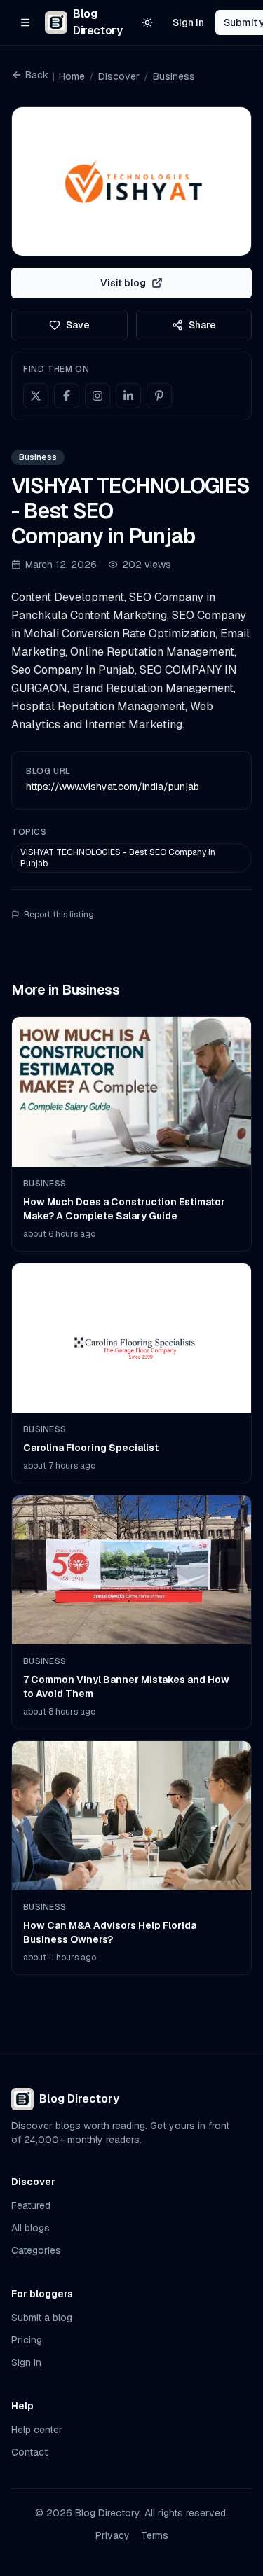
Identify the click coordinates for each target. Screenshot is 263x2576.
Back (37, 75)
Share (202, 325)
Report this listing (59, 915)
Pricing (27, 2340)
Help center (37, 2430)
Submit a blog (42, 2318)
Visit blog (123, 283)
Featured (31, 2205)
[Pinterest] (159, 396)
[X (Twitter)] (36, 396)
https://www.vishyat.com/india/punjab (113, 787)
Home (72, 76)
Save (78, 325)
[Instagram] (97, 396)
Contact (29, 2452)
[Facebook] (67, 396)
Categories (36, 2250)
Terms (155, 2535)
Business (174, 76)
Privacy (113, 2535)
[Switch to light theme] (147, 22)
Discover (119, 76)
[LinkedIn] (128, 396)
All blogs (31, 2228)
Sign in (188, 22)
